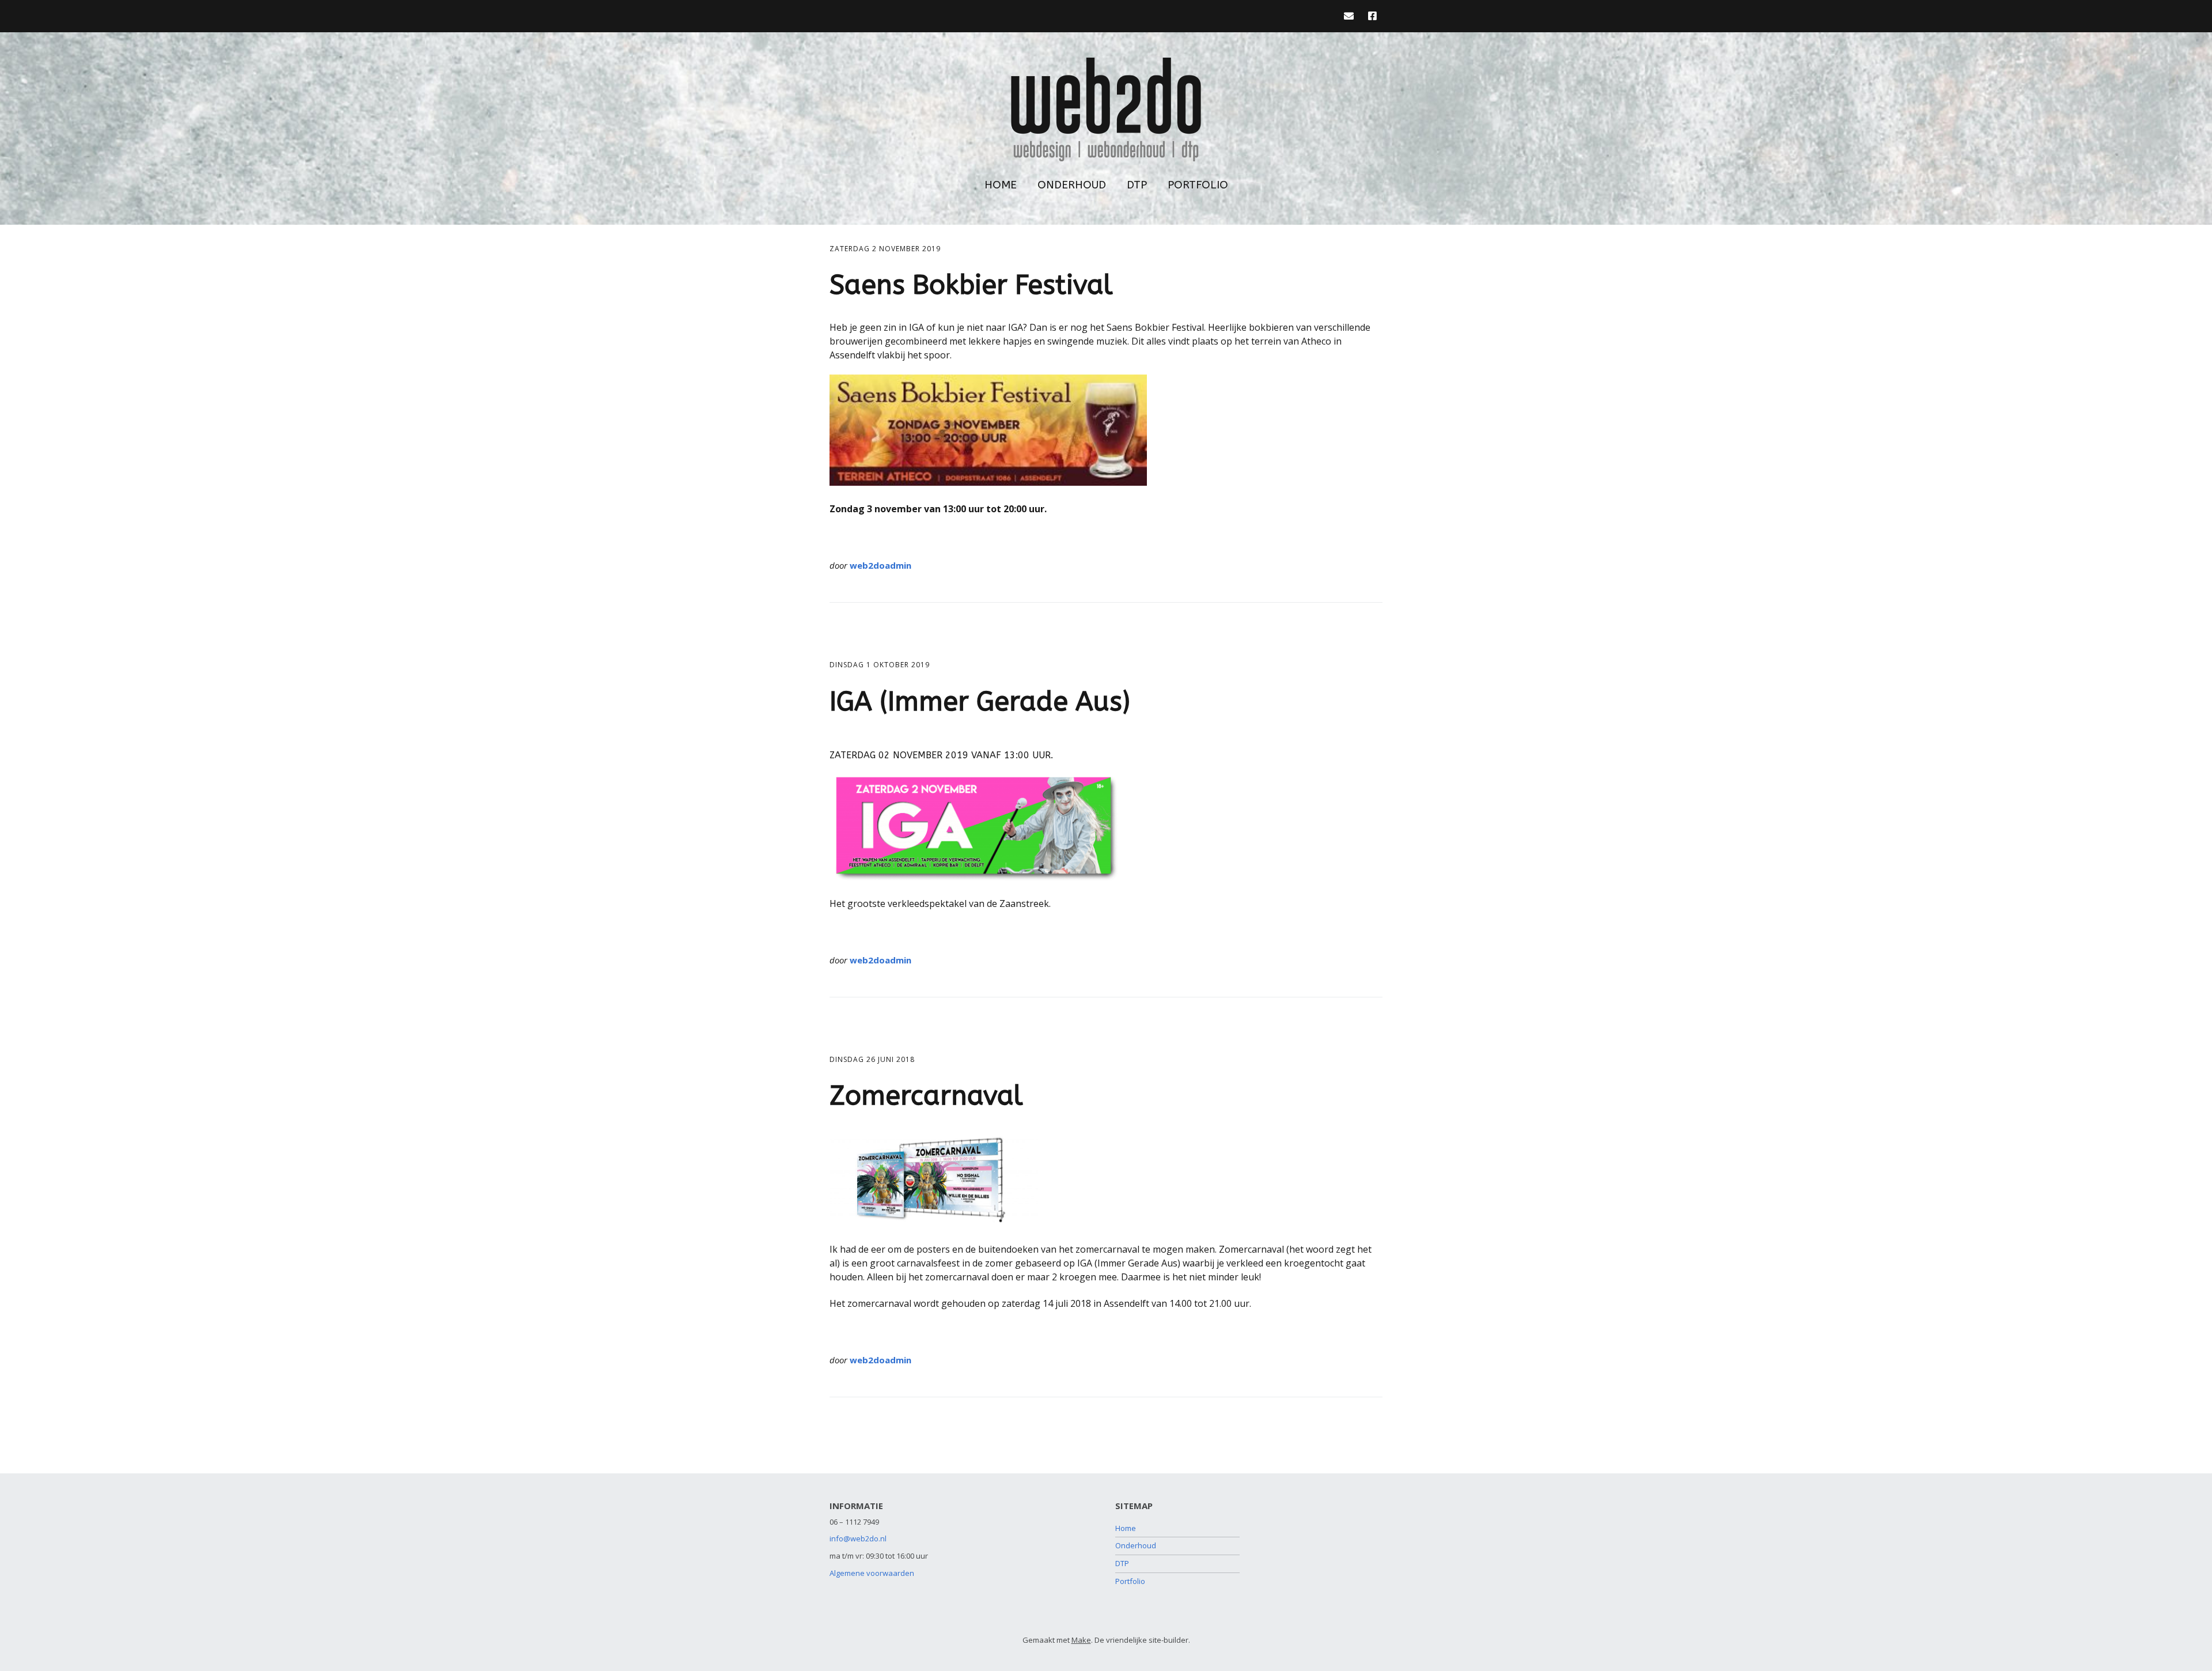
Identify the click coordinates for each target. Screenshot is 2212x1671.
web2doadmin (880, 565)
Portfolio (1198, 185)
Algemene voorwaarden (872, 1573)
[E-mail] (1352, 16)
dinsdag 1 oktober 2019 (880, 665)
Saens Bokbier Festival (971, 285)
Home (1001, 185)
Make (1081, 1640)
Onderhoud (1072, 185)
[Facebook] (1372, 16)
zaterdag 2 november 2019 (885, 249)
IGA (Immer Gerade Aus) (980, 702)
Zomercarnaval (926, 1096)
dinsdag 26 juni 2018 (872, 1059)
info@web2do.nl (858, 1538)
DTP (1137, 185)
